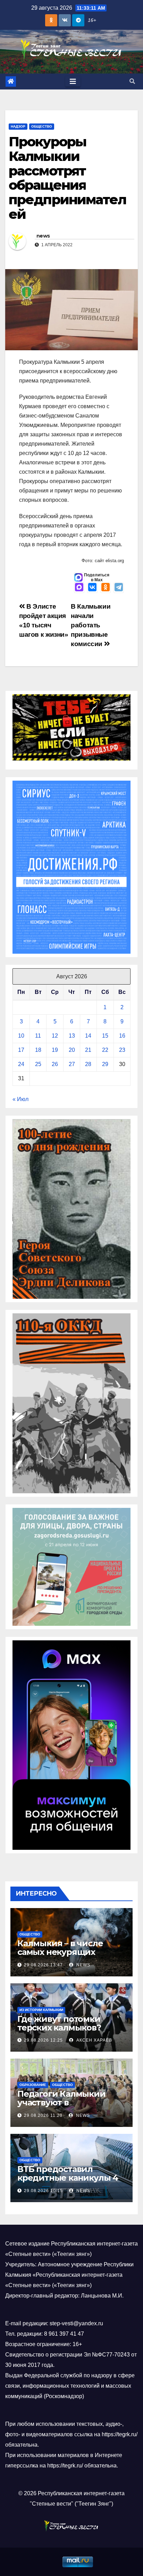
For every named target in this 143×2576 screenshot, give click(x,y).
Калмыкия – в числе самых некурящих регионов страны (60, 1952)
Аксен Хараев (94, 2040)
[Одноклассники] (106, 588)
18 (38, 1050)
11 (38, 1036)
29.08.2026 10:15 (43, 2191)
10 (21, 1036)
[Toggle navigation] (73, 81)
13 (72, 1036)
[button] (132, 81)
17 (21, 1050)
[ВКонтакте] (92, 588)
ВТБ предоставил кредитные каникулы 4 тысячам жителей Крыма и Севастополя (68, 2182)
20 (72, 1050)
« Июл (20, 1099)
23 (122, 1050)
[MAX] (79, 588)
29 (105, 1064)
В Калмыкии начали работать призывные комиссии (91, 625)
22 (105, 1050)
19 (55, 1050)
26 (55, 1064)
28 (88, 1064)
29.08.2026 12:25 (43, 2040)
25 (38, 1064)
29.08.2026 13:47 (43, 1965)
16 (122, 1036)
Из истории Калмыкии (41, 2010)
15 (105, 1036)
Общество (42, 126)
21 (88, 1050)
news (43, 236)
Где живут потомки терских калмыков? (59, 2023)
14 (88, 1036)
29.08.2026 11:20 (43, 2115)
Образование (33, 2085)
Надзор (18, 126)
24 (21, 1064)
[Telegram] (119, 588)
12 (55, 1036)
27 (72, 1064)
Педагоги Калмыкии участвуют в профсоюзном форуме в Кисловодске (69, 2107)
